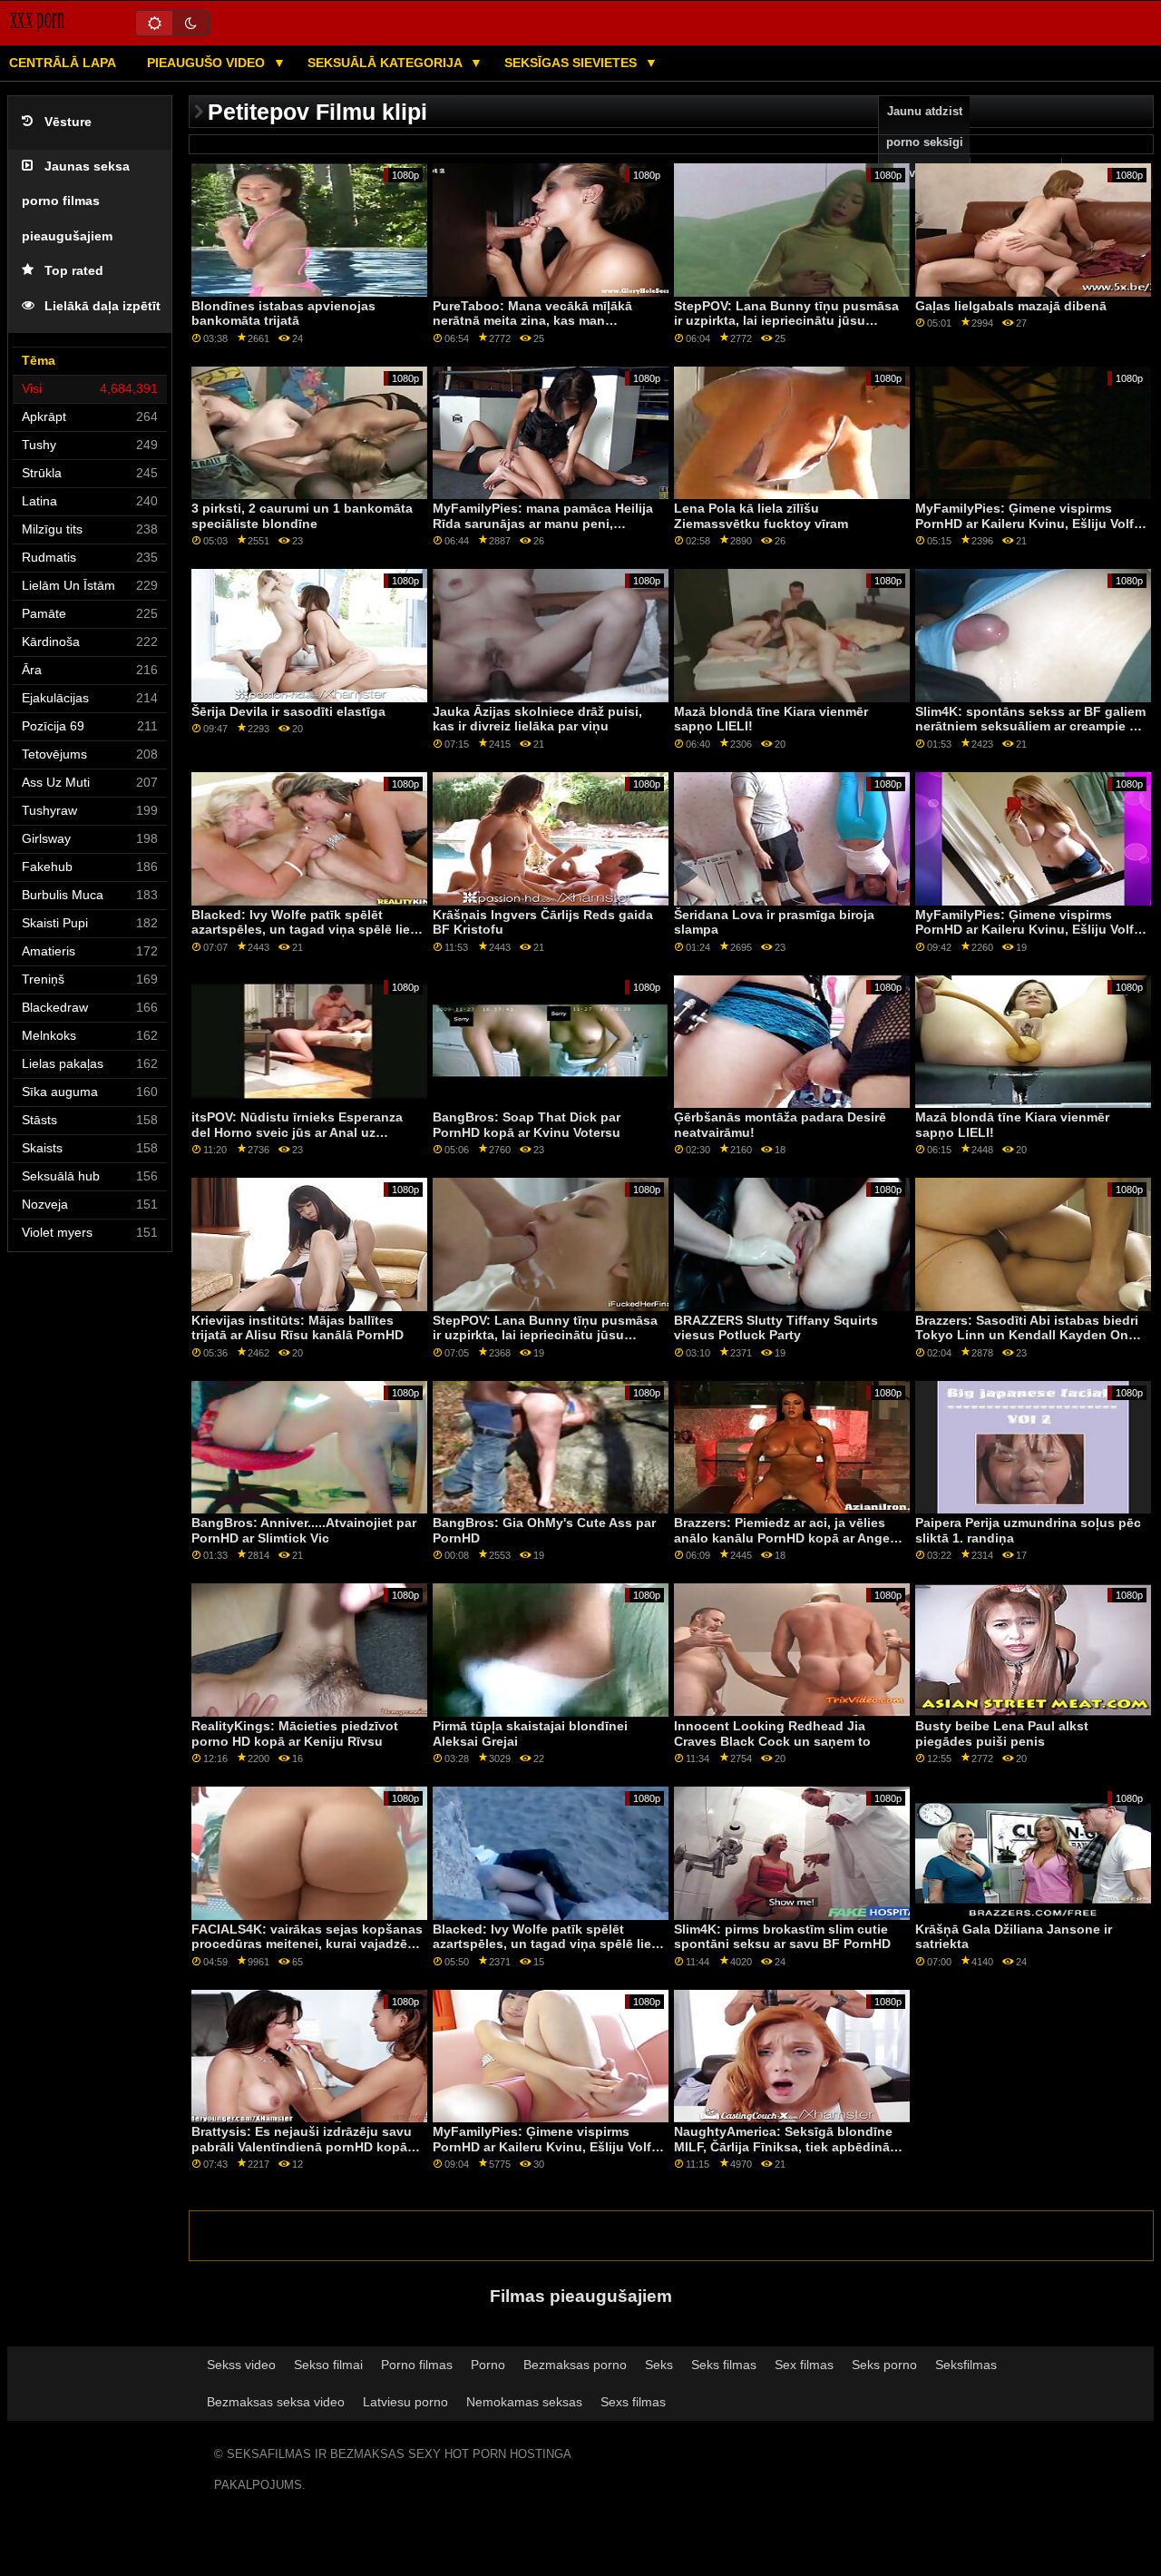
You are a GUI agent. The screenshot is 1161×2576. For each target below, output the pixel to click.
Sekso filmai (328, 2365)
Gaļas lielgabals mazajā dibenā (1011, 306)
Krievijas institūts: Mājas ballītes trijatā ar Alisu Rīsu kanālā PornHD (298, 1328)
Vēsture (68, 122)
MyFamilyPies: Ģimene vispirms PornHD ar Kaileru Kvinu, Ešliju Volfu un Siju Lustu (1029, 523)
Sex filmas (804, 2365)
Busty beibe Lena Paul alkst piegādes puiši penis (1002, 1734)
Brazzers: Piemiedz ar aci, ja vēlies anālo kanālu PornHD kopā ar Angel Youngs (784, 1538)
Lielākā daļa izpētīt (102, 306)
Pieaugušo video (208, 63)
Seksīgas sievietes (572, 63)
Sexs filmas (633, 2402)
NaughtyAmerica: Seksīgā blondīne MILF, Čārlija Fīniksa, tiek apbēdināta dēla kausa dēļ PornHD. (788, 2146)
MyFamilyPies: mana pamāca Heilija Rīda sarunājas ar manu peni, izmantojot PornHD (543, 523)
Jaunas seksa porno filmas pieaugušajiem (76, 201)
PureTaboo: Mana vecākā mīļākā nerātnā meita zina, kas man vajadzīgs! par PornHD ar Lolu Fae (538, 321)
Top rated (74, 271)
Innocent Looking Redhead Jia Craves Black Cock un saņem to (772, 1734)
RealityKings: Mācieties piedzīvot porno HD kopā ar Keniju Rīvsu (295, 1734)
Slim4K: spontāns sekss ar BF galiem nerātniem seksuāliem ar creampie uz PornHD (1030, 726)
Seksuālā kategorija (386, 63)
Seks (659, 2365)
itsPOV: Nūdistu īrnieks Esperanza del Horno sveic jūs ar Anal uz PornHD (297, 1132)
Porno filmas (417, 2365)
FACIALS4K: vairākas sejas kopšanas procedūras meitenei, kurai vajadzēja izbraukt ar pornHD (307, 1944)
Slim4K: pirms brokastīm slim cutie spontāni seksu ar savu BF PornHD (782, 1937)
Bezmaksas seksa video (276, 2402)
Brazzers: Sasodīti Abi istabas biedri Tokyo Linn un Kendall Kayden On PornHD (1027, 1335)
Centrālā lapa (63, 63)
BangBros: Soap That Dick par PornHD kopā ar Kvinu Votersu (527, 1125)
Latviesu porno (405, 2402)
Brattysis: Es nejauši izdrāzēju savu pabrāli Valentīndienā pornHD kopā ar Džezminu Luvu (307, 2146)
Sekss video (241, 2365)
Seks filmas (724, 2365)
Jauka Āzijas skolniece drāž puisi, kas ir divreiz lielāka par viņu (537, 719)
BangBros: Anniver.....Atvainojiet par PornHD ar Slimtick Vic (304, 1530)
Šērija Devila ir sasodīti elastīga (288, 711)
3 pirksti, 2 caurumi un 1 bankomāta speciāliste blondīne (302, 516)
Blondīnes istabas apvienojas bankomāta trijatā (283, 313)
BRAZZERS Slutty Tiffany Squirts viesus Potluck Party (776, 1328)
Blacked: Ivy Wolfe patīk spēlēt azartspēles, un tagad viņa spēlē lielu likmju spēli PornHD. (307, 930)
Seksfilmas (966, 2365)
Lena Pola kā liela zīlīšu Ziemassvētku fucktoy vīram (761, 516)
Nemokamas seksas (524, 2402)
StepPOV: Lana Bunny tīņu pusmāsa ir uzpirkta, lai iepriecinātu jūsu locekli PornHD (786, 321)
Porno (488, 2365)
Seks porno (884, 2365)
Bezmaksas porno (575, 2365)
